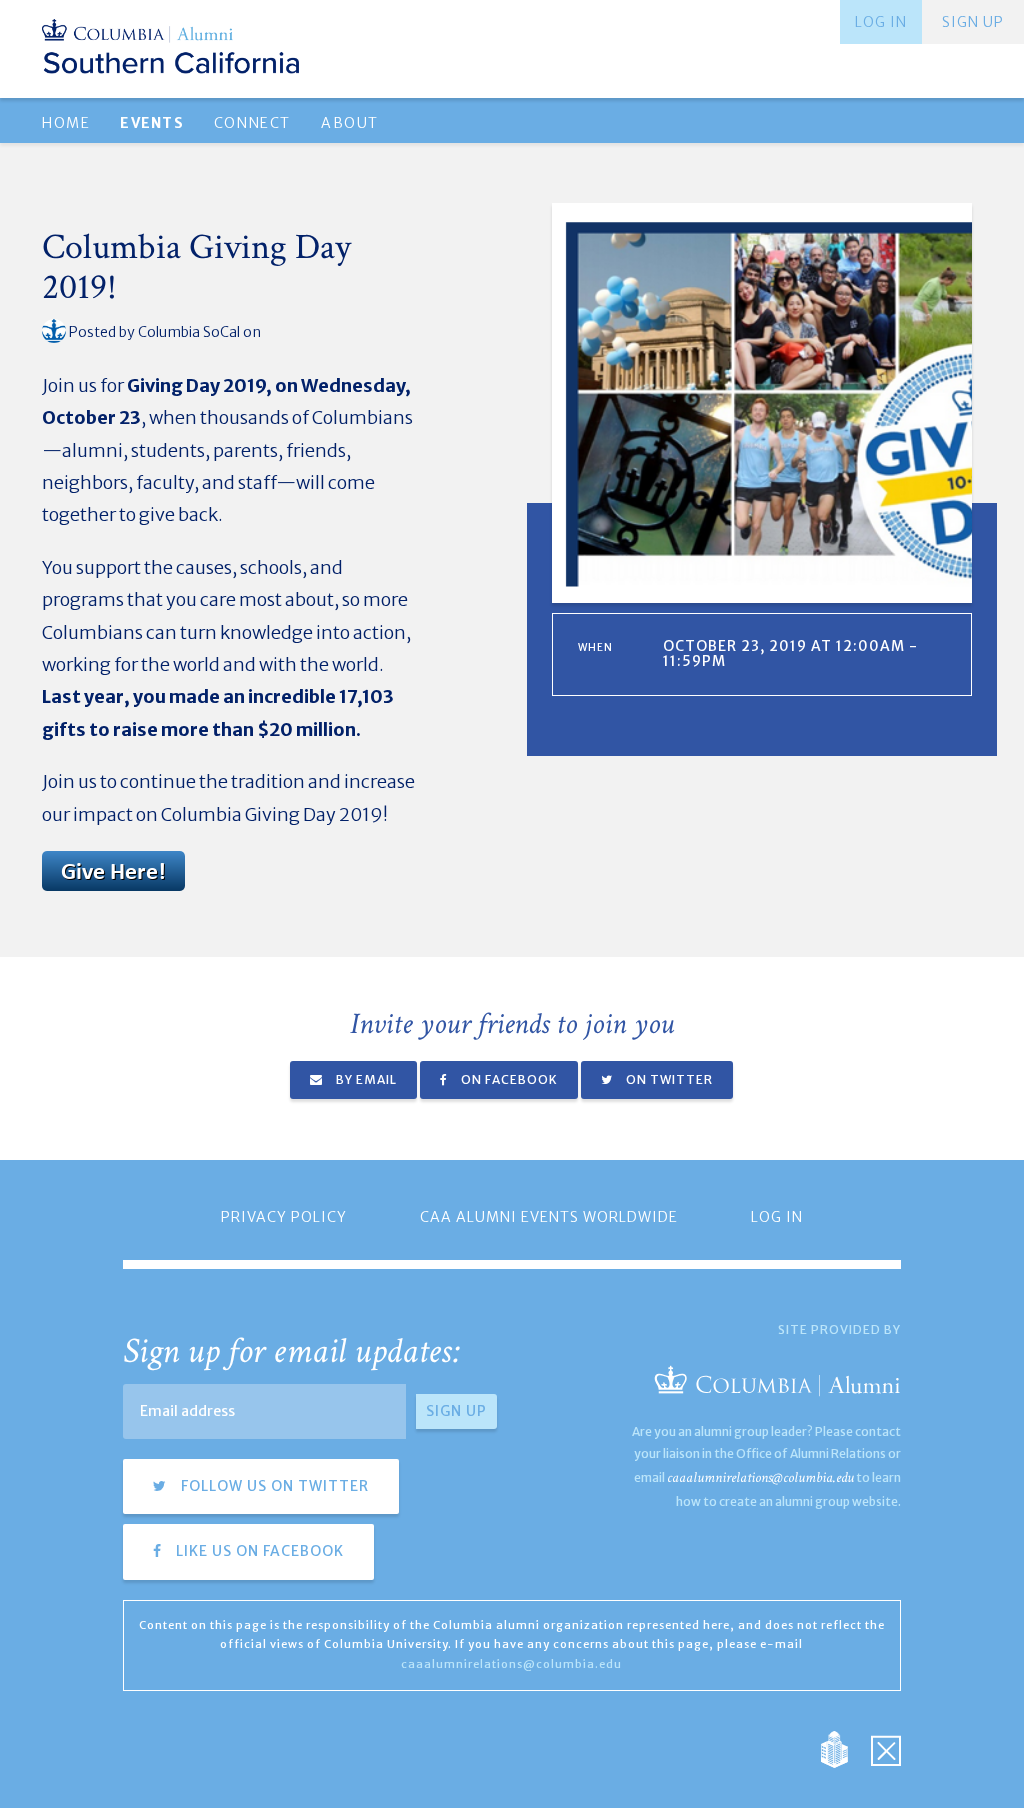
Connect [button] (252, 123)
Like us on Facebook (258, 1551)
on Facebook (508, 1079)
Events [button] (151, 123)
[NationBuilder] (844, 1747)
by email (365, 1079)
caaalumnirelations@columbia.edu (760, 1477)
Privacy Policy (284, 1217)
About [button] (350, 123)
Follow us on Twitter (273, 1486)
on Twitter (668, 1079)
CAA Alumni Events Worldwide (549, 1217)
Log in (881, 22)
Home (66, 123)
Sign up (973, 22)
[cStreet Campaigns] (886, 1747)
